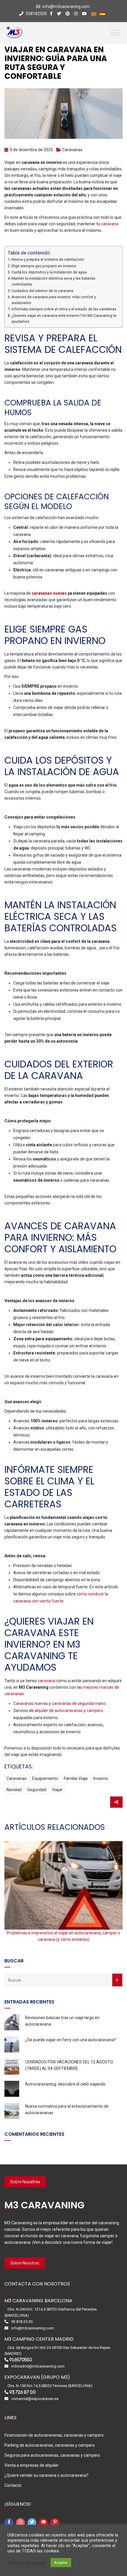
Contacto (13, 2485)
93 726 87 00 (22, 2392)
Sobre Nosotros (25, 2263)
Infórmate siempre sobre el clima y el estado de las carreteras (64, 309)
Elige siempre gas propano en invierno (44, 266)
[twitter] (33, 2523)
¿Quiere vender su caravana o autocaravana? (47, 2475)
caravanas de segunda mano (79, 1703)
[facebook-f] (10, 2523)
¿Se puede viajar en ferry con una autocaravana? (71, 2040)
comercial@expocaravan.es (35, 2399)
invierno (101, 1778)
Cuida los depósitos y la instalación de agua (49, 272)
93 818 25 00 (22, 2322)
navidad (14, 1790)
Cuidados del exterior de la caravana (42, 291)
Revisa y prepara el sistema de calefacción (48, 259)
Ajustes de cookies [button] (27, 2563)
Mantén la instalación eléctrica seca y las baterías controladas (53, 281)
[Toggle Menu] (115, 32)
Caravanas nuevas (31, 1703)
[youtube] (44, 2523)
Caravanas (72, 150)
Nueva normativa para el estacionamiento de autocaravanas (67, 2109)
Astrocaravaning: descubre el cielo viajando (65, 2084)
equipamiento (45, 1778)
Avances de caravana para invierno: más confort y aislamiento (54, 300)
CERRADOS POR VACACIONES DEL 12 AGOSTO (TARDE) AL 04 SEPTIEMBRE (69, 2065)
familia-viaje (76, 1778)
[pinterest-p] (56, 2523)
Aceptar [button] (61, 2563)
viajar (57, 1790)
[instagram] (21, 2523)
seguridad (37, 1790)
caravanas (17, 1778)
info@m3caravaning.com (66, 6)
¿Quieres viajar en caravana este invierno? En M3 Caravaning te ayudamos (64, 318)
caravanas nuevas (49, 593)
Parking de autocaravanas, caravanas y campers (50, 2445)
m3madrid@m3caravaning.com (38, 2366)
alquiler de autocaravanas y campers (69, 1711)
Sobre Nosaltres (25, 2182)
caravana (110, 224)
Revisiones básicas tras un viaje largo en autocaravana (62, 2021)
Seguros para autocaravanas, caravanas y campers (52, 2455)
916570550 (21, 2360)
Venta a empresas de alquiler (32, 2465)
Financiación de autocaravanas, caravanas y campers (54, 2435)
